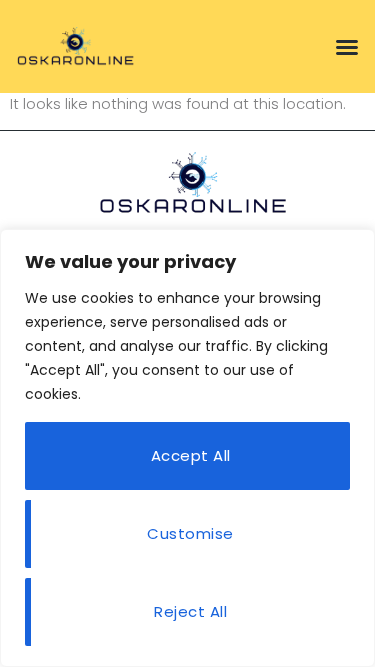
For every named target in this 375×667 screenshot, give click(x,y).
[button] (347, 47)
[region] (187, 448)
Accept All (191, 455)
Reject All (190, 611)
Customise (190, 533)
